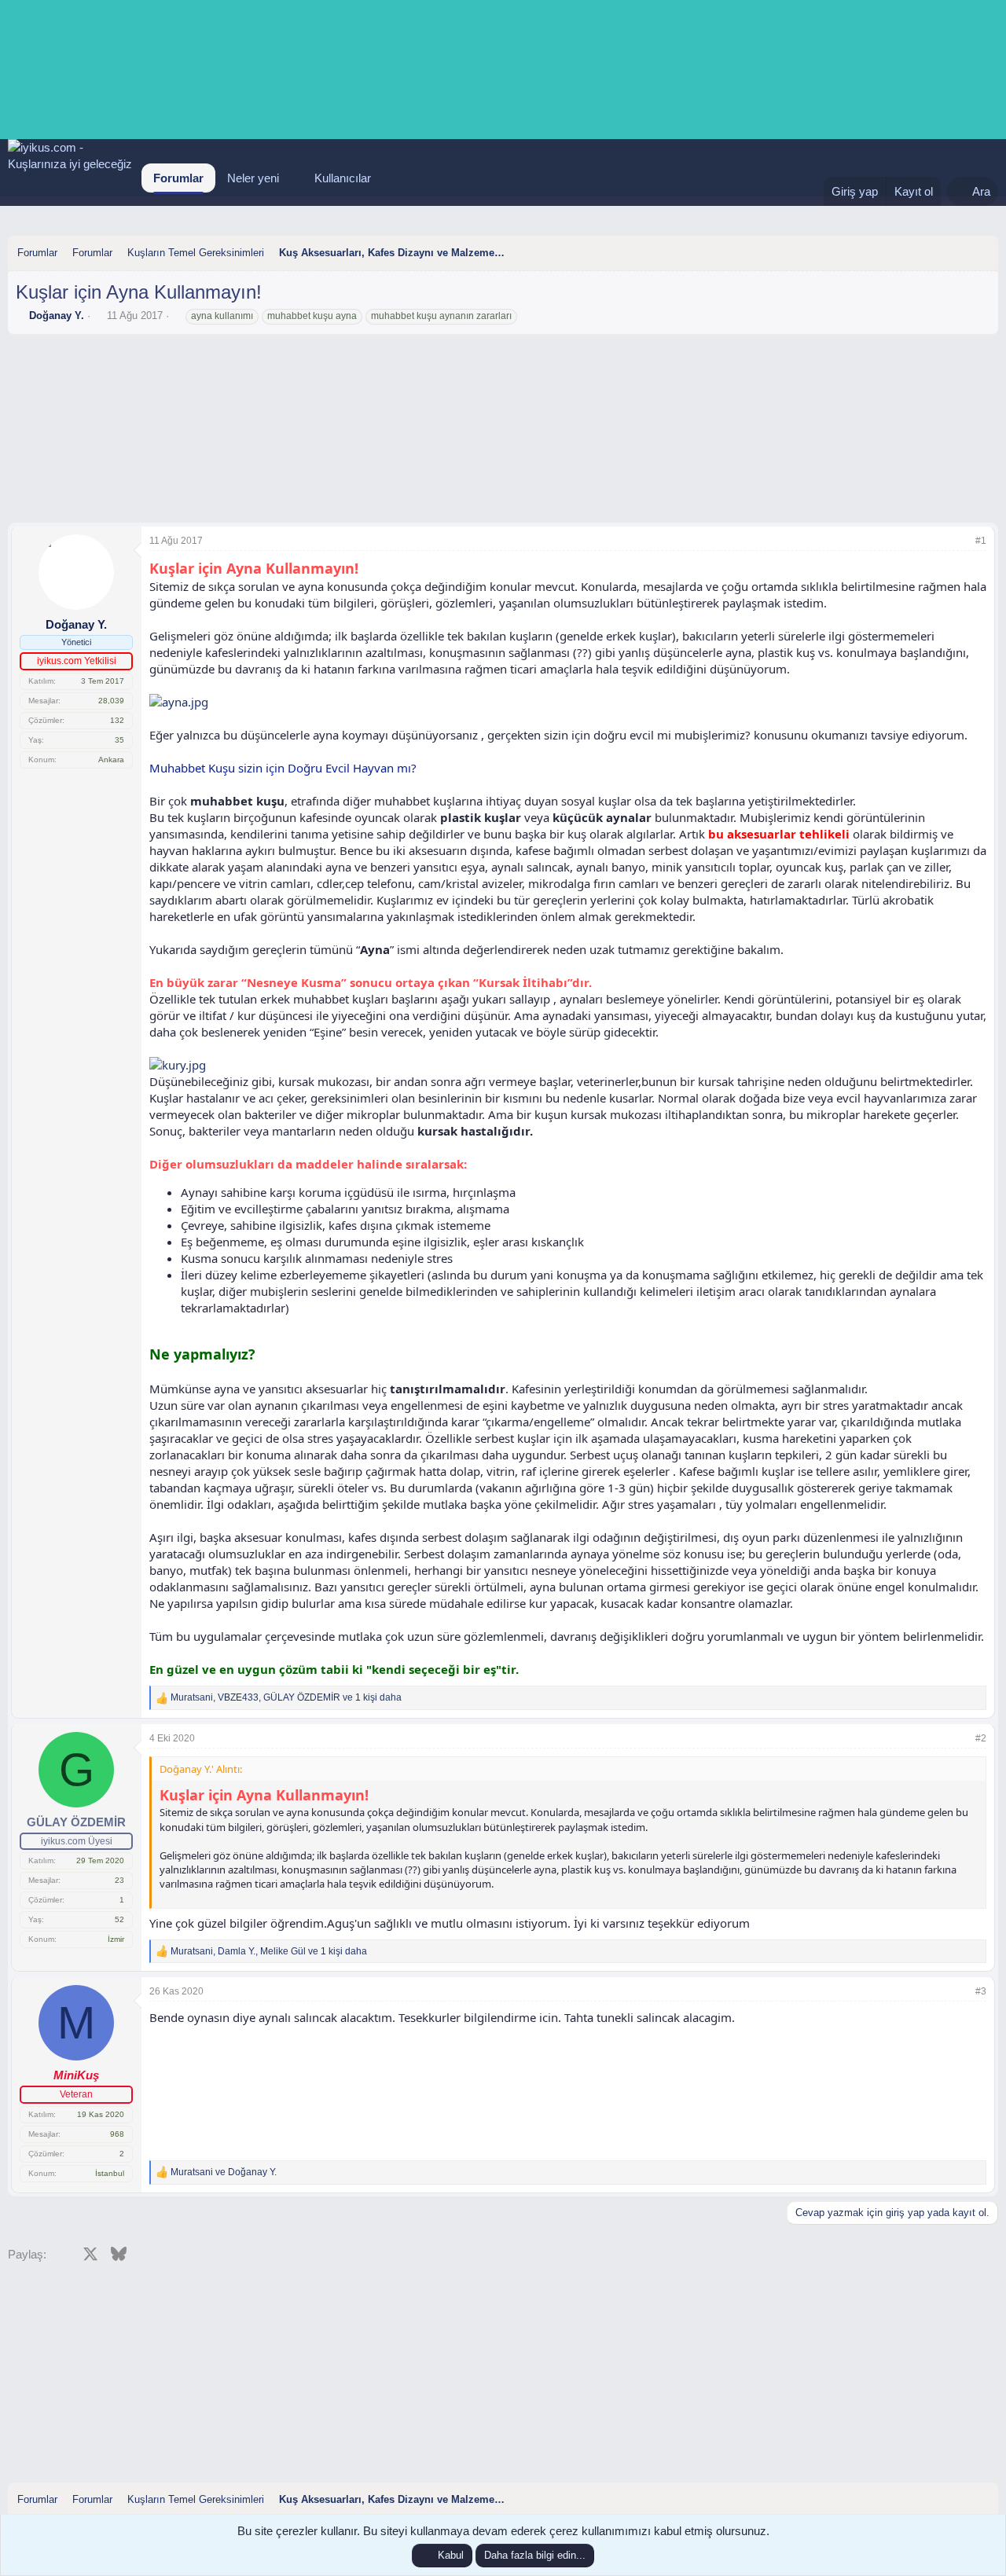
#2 (981, 1738)
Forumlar (178, 178)
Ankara (111, 760)
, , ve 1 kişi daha (286, 1697)
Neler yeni (253, 178)
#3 (981, 1991)
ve (224, 2172)
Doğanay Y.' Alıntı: (201, 1769)
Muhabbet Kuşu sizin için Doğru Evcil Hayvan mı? (283, 768)
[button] (292, 178)
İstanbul (110, 2173)
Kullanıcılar (343, 178)
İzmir (116, 1939)
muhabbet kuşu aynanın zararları (441, 316)
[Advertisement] (503, 385)
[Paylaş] (960, 541)
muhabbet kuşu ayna (312, 316)
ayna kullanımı (222, 316)
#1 (981, 541)
